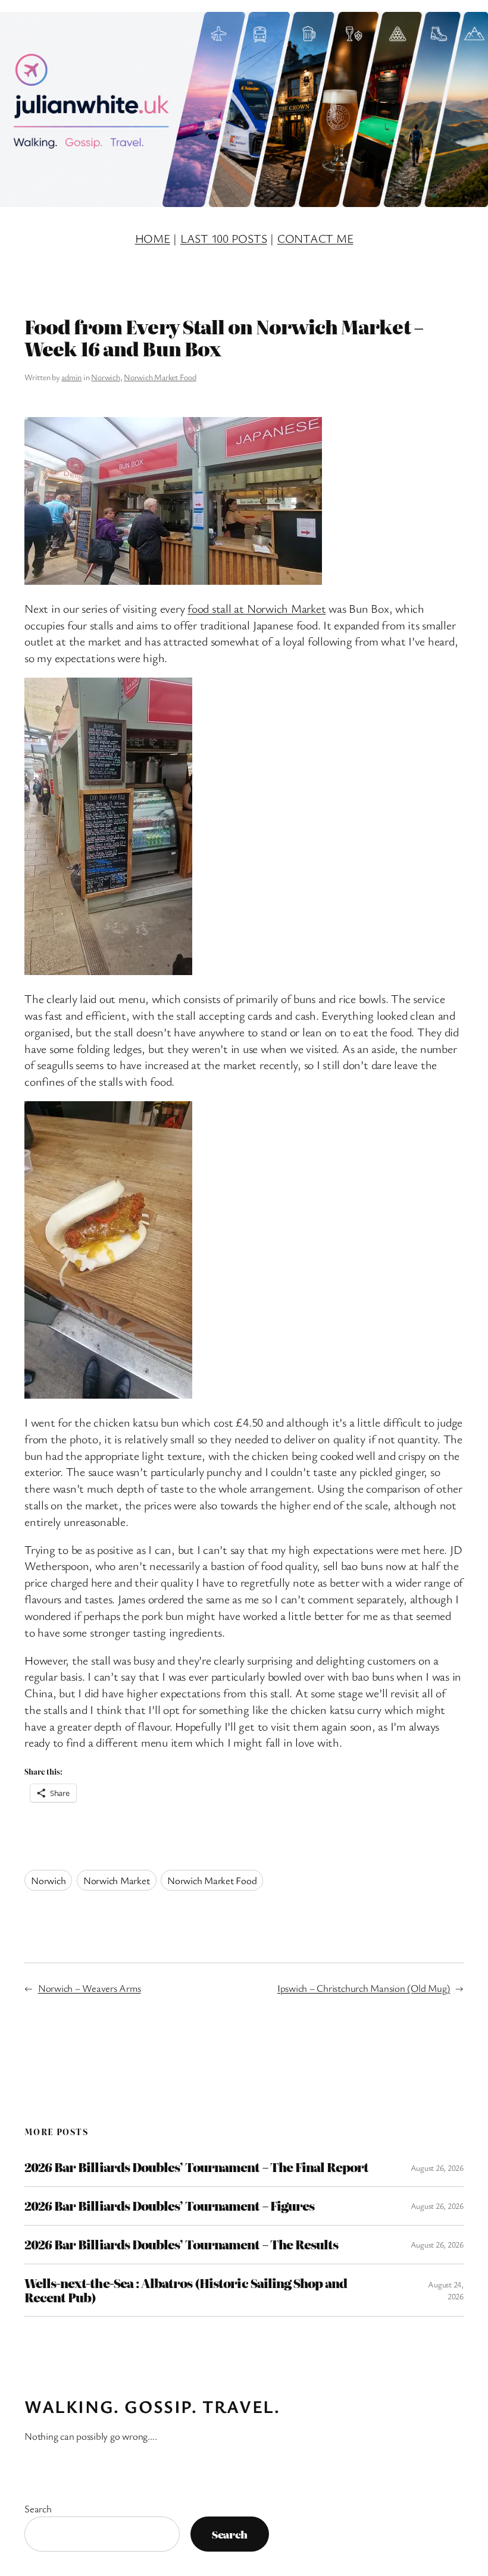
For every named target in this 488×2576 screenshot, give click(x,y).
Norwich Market (117, 1880)
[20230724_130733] (108, 971)
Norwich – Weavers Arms (90, 1988)
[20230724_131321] (173, 580)
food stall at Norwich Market (256, 608)
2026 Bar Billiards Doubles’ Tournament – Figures (169, 2206)
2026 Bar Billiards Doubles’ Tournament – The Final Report (196, 2167)
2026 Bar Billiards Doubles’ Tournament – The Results (181, 2245)
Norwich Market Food (160, 377)
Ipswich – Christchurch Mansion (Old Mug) (364, 1988)
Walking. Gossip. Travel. (152, 2406)
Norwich (105, 377)
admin (71, 377)
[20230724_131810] (108, 1394)
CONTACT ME (315, 238)
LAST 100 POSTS (224, 238)
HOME (153, 238)
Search (38, 2508)
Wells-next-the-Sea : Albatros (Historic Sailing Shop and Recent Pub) (186, 2290)
